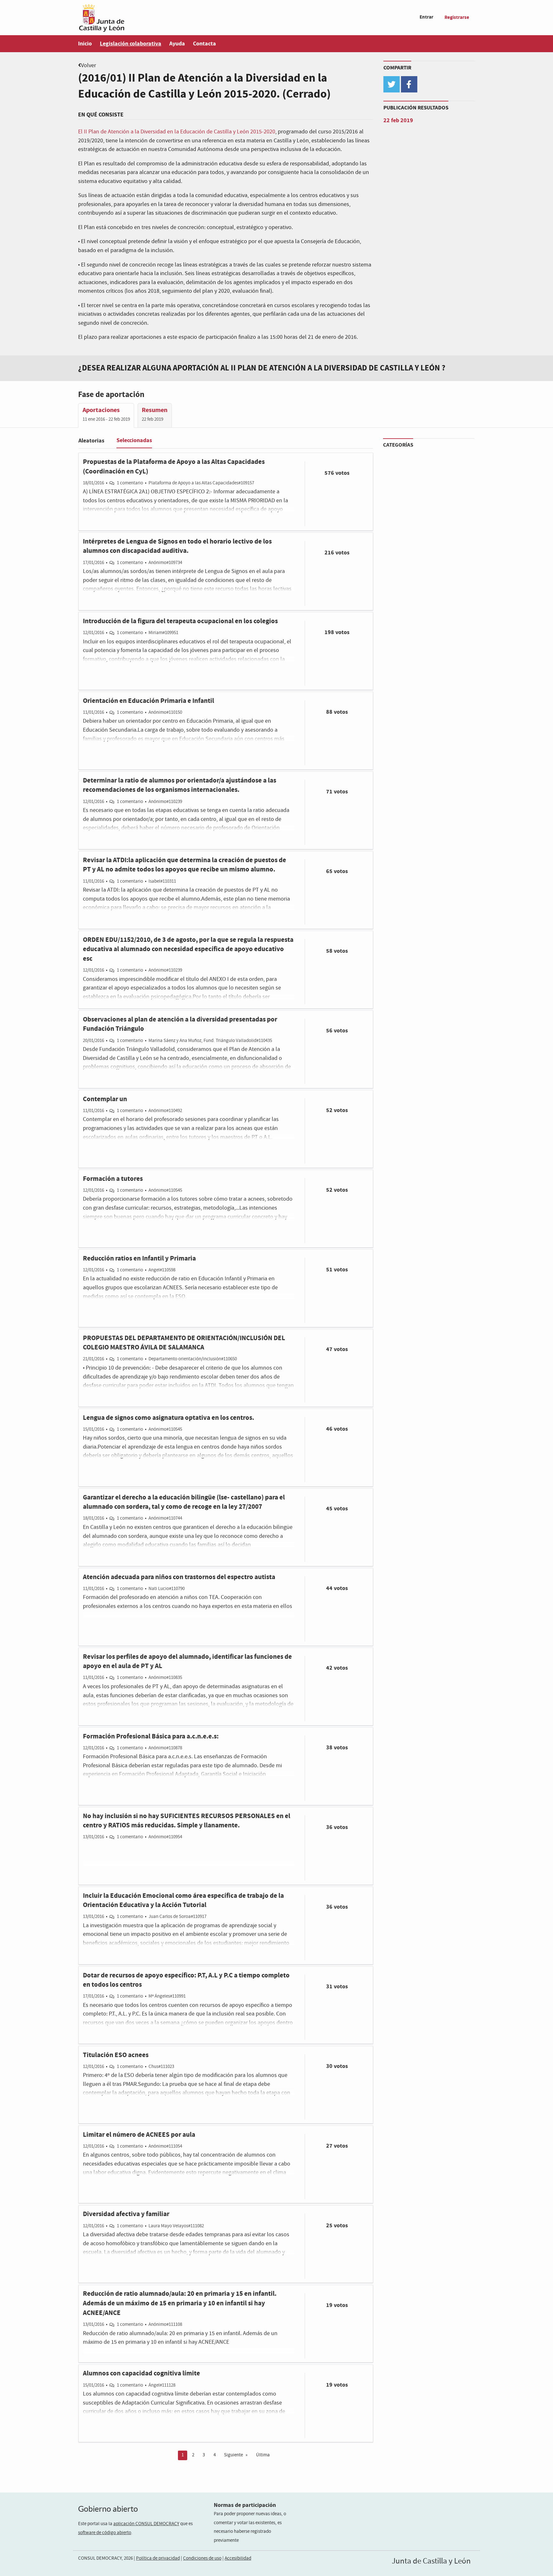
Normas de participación (245, 2505)
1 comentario (130, 483)
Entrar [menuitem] (426, 17)
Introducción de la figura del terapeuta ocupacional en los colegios (180, 621)
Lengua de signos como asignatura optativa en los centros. (168, 1418)
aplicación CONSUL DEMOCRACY (146, 2524)
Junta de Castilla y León (431, 2561)
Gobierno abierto (108, 2509)
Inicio (85, 44)
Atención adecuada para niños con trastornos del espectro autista (179, 1577)
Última (263, 2455)
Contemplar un (105, 1099)
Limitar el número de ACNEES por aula (139, 2135)
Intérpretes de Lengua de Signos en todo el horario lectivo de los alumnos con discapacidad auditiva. (177, 546)
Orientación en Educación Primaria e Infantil (148, 701)
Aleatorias (91, 441)
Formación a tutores (113, 1179)
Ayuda (177, 44)
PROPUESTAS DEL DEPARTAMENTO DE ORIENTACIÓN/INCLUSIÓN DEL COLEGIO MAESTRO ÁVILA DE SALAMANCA (184, 1343)
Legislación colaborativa (131, 44)
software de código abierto (105, 2533)
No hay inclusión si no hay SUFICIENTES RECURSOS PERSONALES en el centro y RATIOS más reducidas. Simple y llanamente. (187, 1821)
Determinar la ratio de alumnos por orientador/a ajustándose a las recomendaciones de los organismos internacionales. (180, 785)
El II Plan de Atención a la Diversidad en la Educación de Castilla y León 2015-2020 (177, 132)
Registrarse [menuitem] (457, 17)
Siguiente (233, 2455)
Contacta (204, 44)
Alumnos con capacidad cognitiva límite (141, 2373)
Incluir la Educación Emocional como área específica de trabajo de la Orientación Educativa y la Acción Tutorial (183, 1900)
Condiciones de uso (202, 2558)
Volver (88, 66)
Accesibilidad (238, 2558)
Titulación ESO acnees (116, 2055)
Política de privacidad (158, 2558)
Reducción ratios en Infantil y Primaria (139, 1258)
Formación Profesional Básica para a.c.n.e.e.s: (151, 1736)
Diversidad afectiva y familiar (126, 2214)
